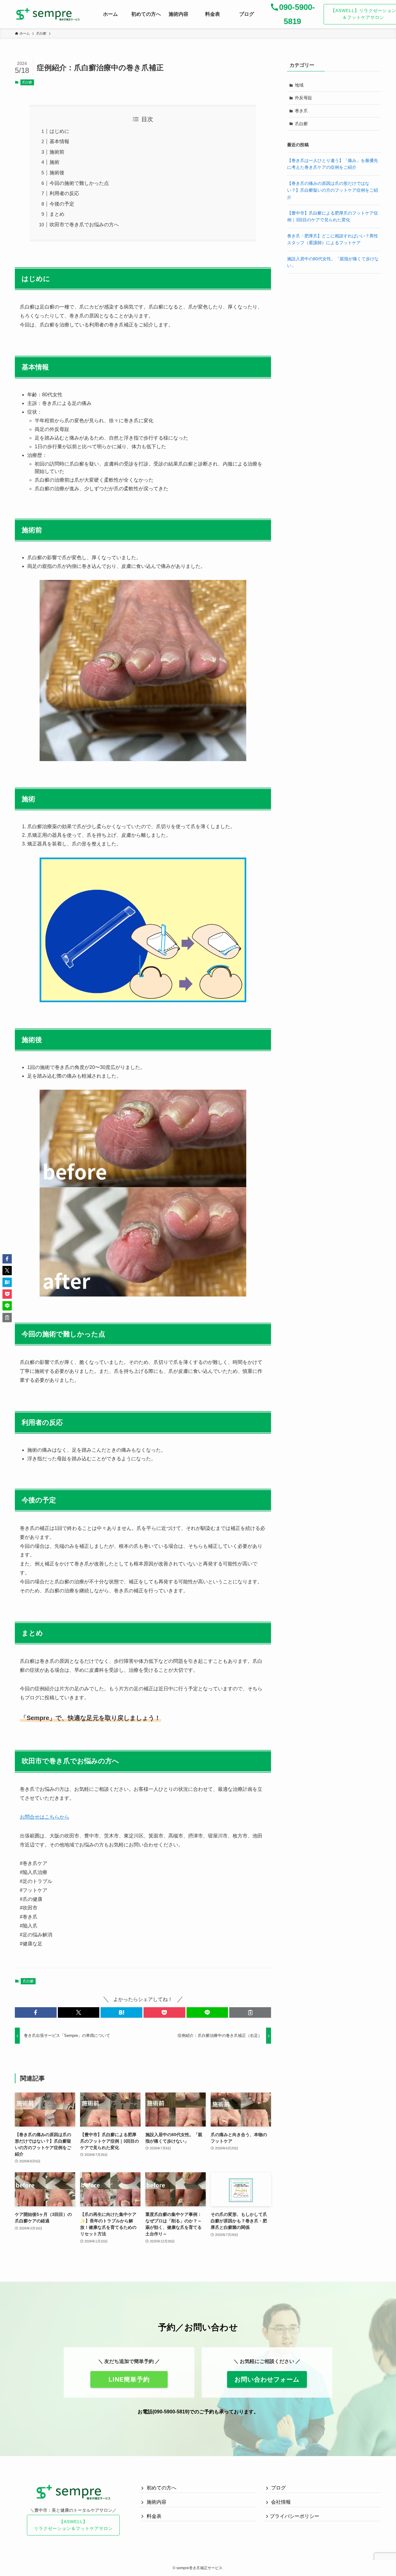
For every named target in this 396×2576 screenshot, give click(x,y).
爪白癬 (27, 82)
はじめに (59, 131)
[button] (36, 2012)
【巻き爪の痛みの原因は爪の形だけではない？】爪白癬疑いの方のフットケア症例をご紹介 (333, 190)
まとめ (57, 214)
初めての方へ (161, 2488)
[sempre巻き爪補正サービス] (48, 14)
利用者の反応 (64, 193)
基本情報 (59, 141)
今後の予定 (62, 204)
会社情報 (280, 2502)
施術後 (57, 173)
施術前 (57, 152)
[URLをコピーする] (250, 2012)
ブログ (278, 2488)
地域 (299, 85)
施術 (54, 162)
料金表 (153, 2516)
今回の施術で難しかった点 (79, 183)
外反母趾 (303, 98)
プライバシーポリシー (295, 2516)
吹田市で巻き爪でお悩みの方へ (84, 225)
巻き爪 (301, 111)
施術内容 (156, 2502)
